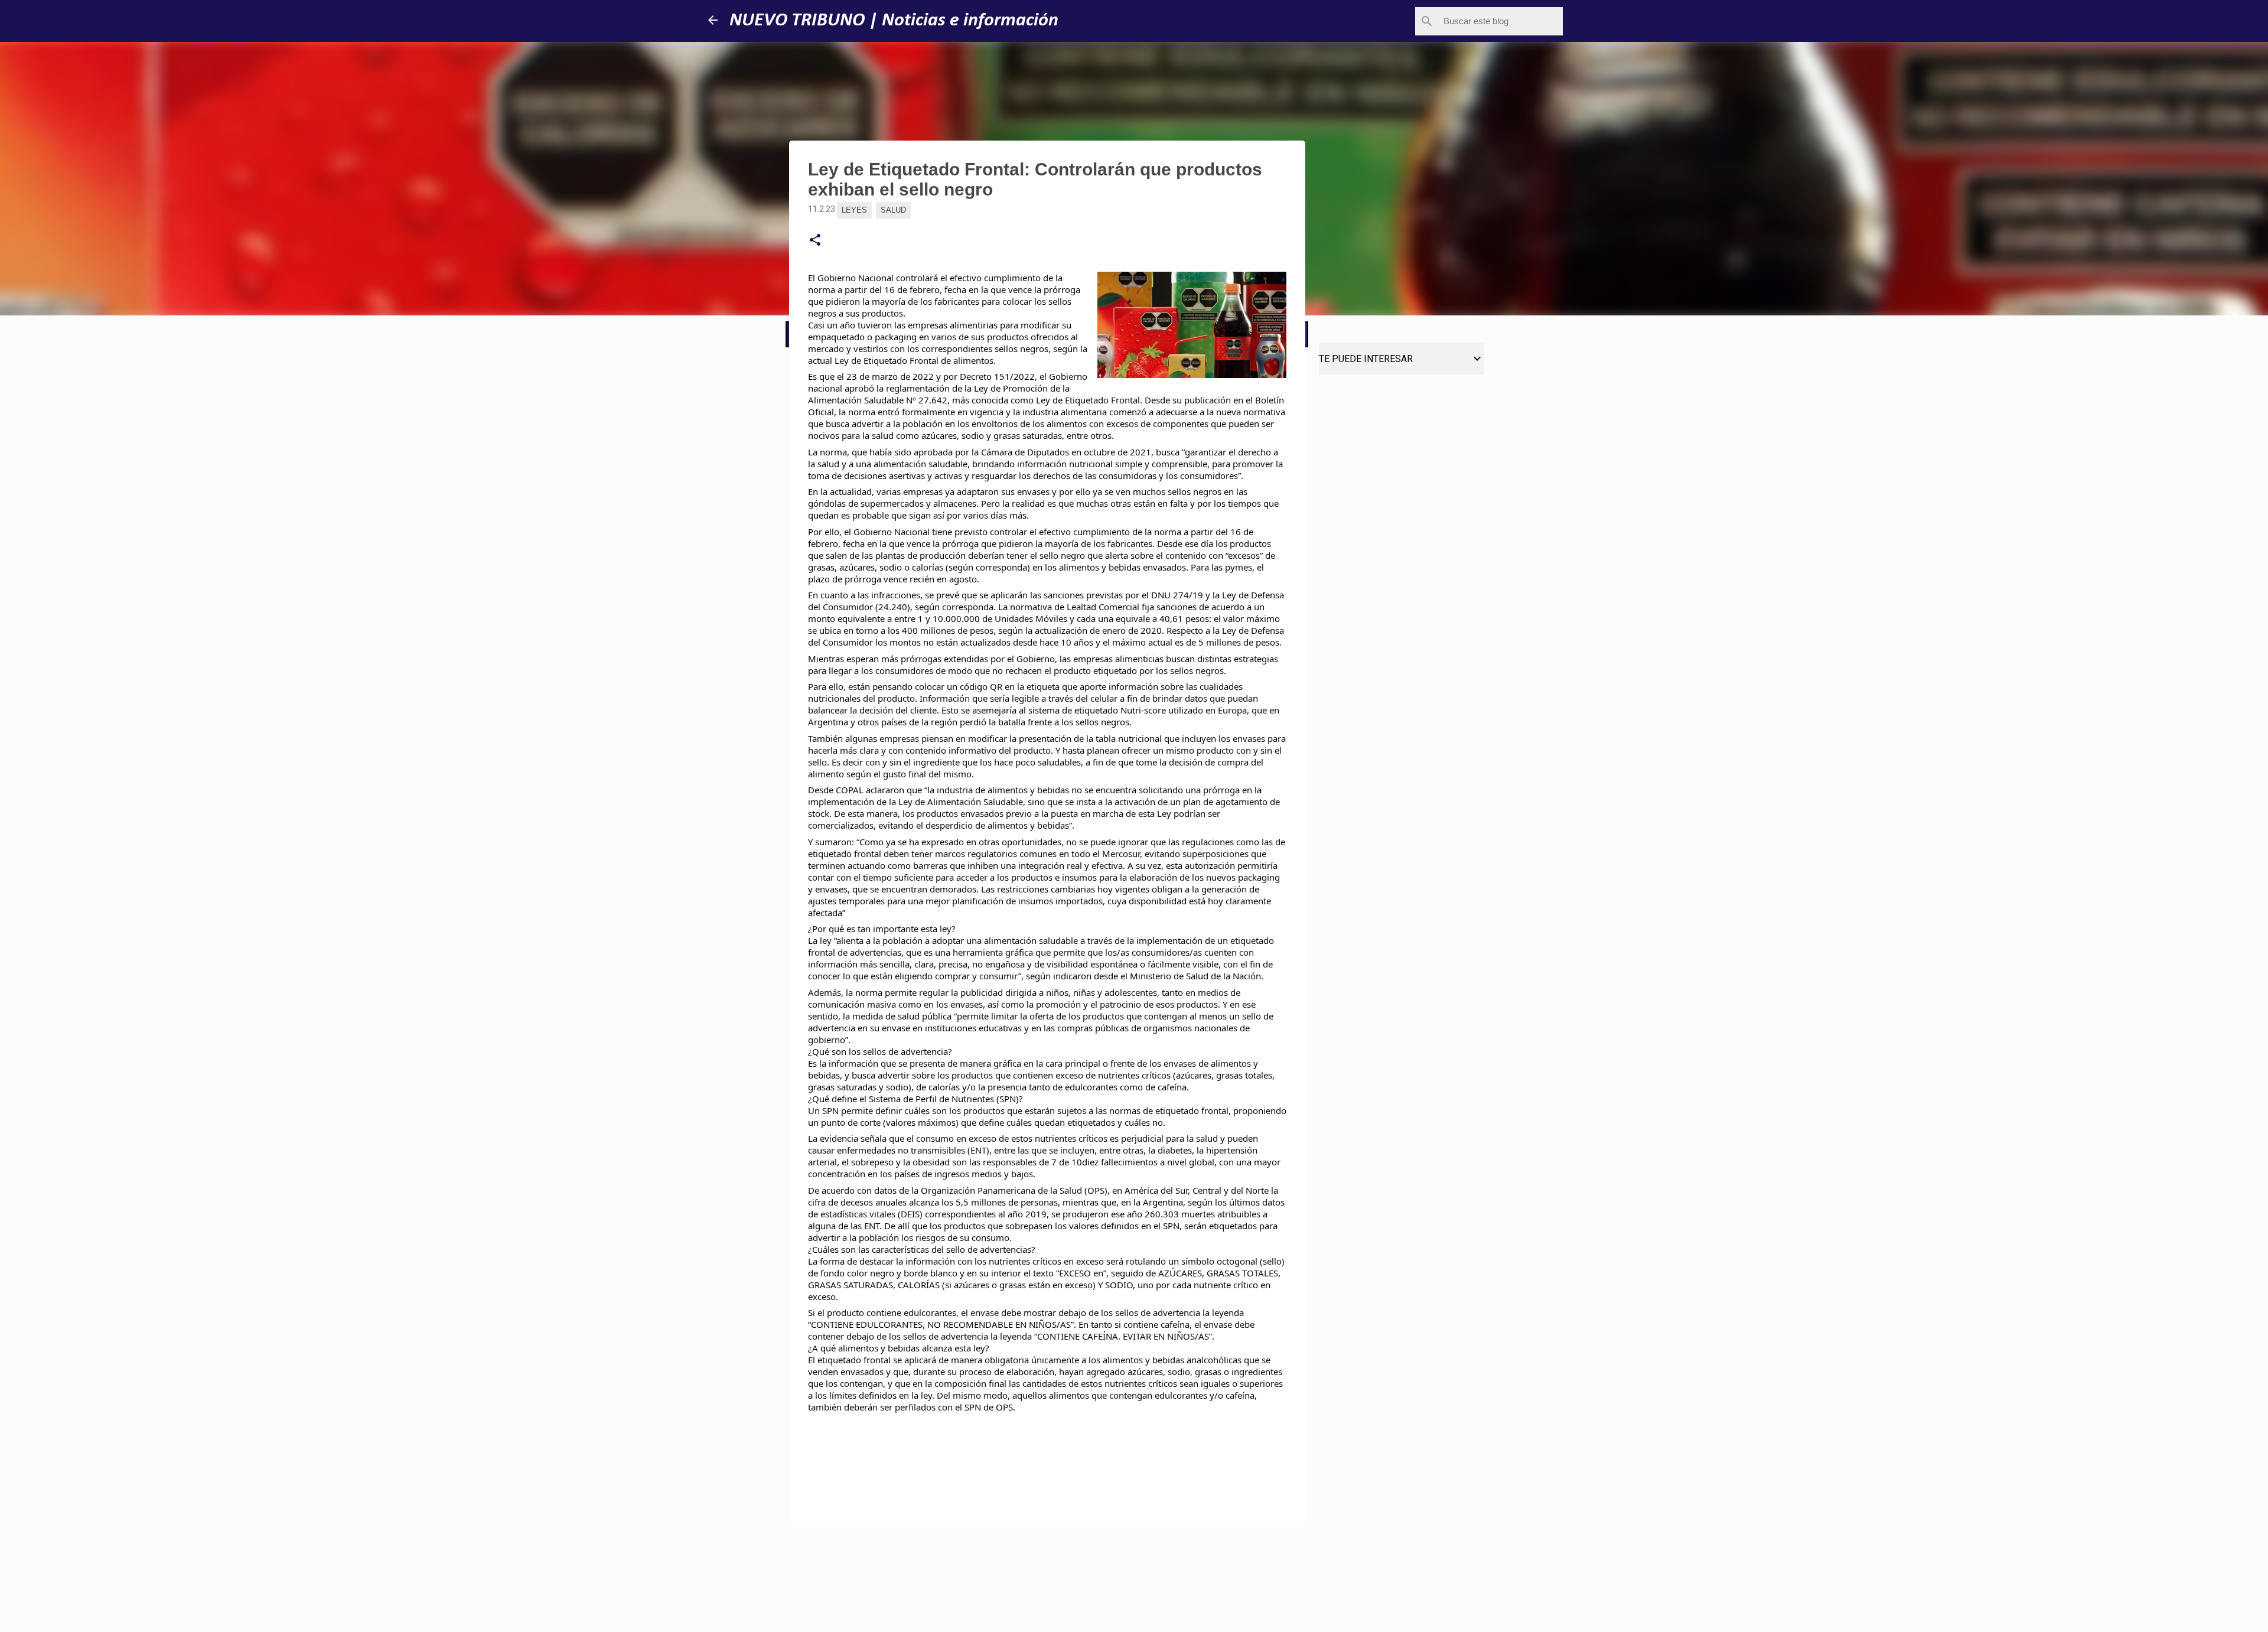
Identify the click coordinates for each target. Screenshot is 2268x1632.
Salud (893, 210)
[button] (815, 240)
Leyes (854, 210)
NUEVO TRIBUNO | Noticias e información (894, 21)
